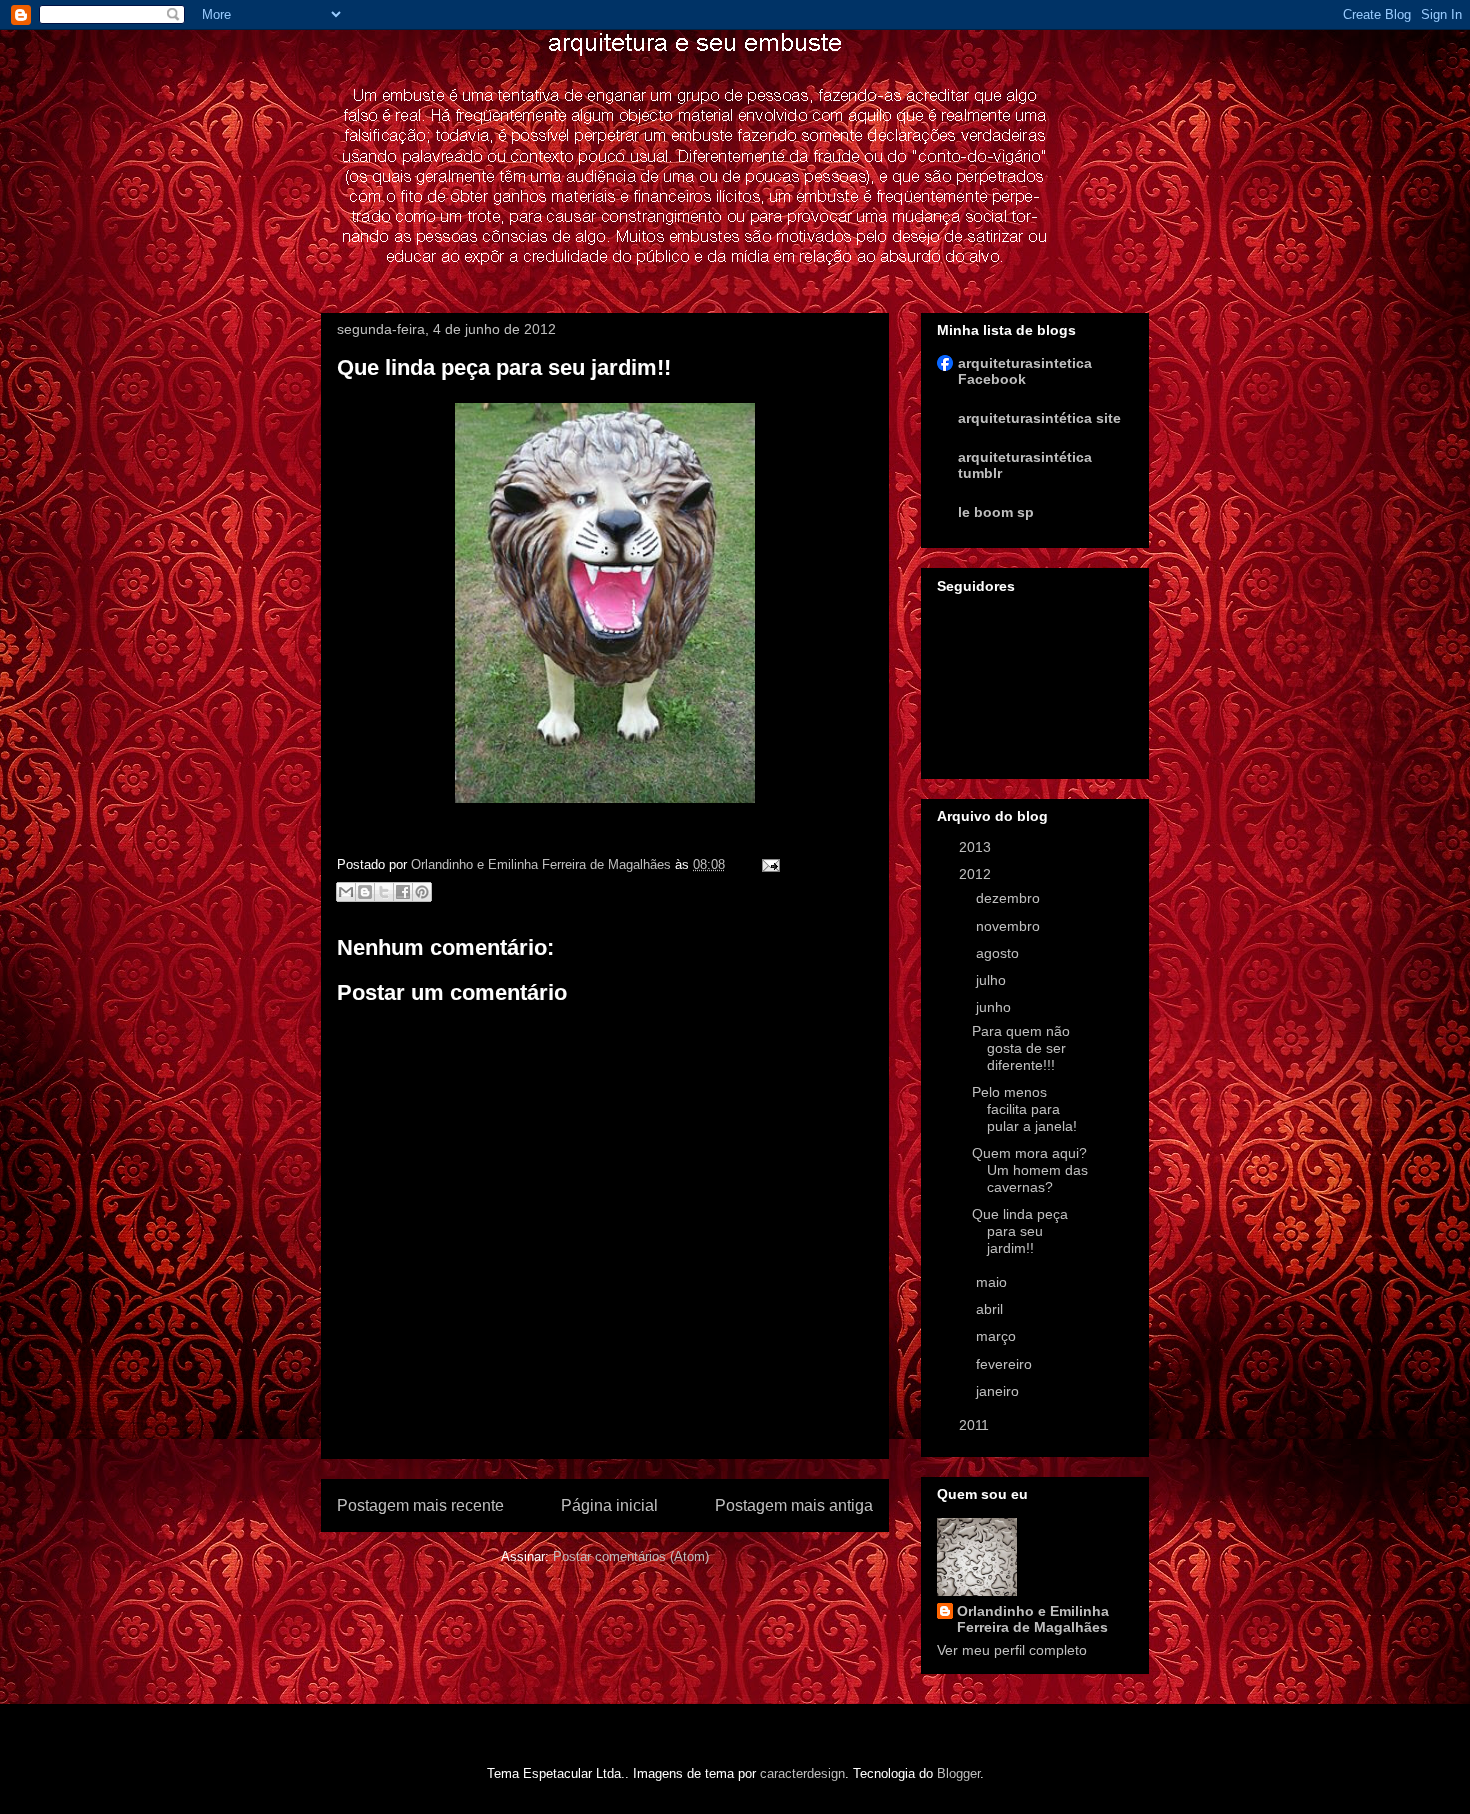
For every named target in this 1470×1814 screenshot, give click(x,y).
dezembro (1010, 898)
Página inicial (609, 1505)
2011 (976, 1425)
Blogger (958, 1773)
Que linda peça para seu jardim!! (1020, 1231)
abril (991, 1309)
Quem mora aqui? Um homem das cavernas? (1030, 1170)
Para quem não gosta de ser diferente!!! (1021, 1048)
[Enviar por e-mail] (346, 892)
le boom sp (996, 512)
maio (993, 1282)
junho (995, 1007)
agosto (999, 953)
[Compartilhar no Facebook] (403, 892)
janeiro (999, 1391)
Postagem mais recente (420, 1505)
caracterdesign (802, 1773)
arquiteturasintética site (1039, 418)
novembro (1010, 926)
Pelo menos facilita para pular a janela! (1024, 1109)
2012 (977, 874)
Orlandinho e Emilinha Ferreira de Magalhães (1033, 1619)
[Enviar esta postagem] (767, 864)
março (998, 1336)
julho (993, 980)
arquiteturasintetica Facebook (1025, 371)
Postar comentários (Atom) (631, 1556)
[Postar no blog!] (365, 892)
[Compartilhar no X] (384, 892)
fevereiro (1006, 1364)
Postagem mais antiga (794, 1505)
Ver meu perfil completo (1012, 1650)
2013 (977, 847)
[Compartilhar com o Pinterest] (422, 892)
